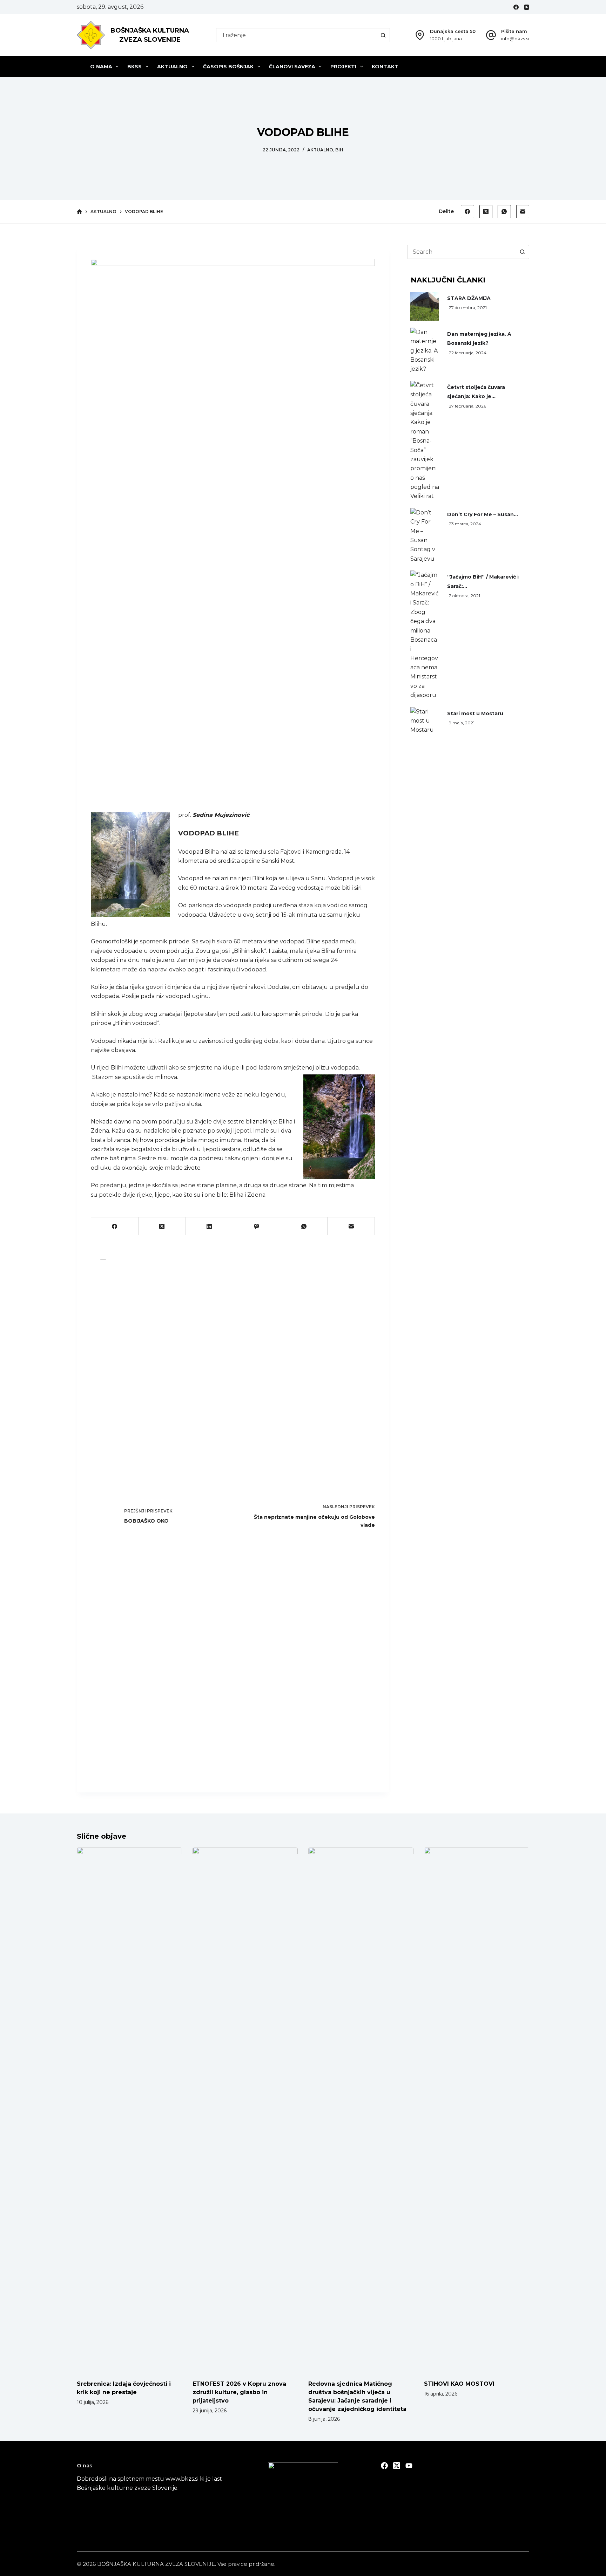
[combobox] (296, 35)
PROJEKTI (343, 67)
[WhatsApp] (504, 212)
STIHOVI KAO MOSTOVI (459, 2384)
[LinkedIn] (210, 1226)
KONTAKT (385, 67)
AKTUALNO (172, 67)
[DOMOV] (79, 212)
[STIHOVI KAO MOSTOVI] (477, 2110)
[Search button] (383, 35)
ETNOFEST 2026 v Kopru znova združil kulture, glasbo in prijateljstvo (239, 2392)
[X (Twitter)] (486, 212)
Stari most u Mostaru (475, 713)
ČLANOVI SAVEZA (292, 67)
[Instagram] (409, 2466)
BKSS (134, 67)
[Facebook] (516, 7)
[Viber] (257, 1226)
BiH (339, 150)
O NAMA (101, 67)
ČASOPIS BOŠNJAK (228, 67)
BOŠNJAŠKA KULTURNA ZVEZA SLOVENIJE (156, 2564)
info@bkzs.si (515, 39)
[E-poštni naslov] (523, 212)
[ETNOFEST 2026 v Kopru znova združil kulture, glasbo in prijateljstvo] (245, 2110)
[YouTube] (527, 7)
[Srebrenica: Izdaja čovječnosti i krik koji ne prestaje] (129, 2110)
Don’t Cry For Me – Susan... (483, 514)
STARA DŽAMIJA (469, 298)
